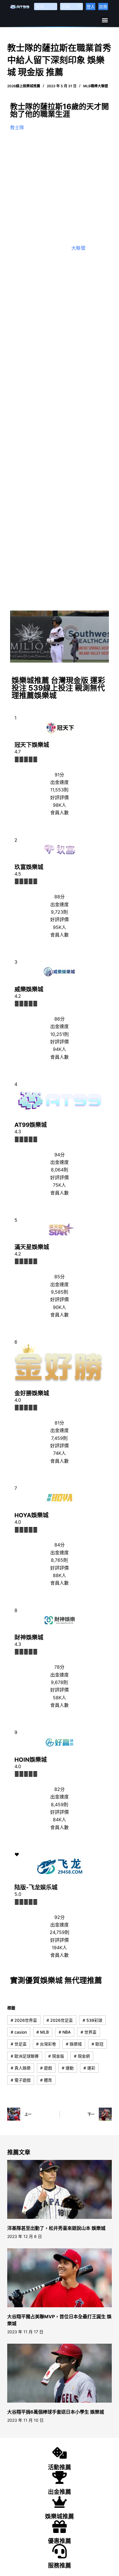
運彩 (89, 2068)
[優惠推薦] (59, 2527)
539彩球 (92, 2020)
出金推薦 (59, 2492)
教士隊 (17, 127)
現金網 (82, 2056)
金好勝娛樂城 (32, 1393)
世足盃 (19, 2044)
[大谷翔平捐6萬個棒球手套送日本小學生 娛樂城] (60, 2373)
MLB (43, 2032)
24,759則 (59, 1932)
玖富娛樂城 (29, 867)
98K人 (59, 805)
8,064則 (59, 1170)
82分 (59, 1789)
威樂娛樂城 (29, 989)
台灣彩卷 (46, 2044)
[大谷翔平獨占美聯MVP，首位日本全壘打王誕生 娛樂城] (60, 2278)
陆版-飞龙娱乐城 (36, 1887)
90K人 (59, 1307)
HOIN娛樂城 (31, 1760)
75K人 (59, 1185)
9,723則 (59, 912)
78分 (59, 1667)
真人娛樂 (21, 2068)
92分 (59, 1917)
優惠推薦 (59, 2541)
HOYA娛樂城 (31, 1515)
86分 (59, 1019)
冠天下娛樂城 (32, 745)
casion (19, 2032)
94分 (59, 1155)
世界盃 (89, 2032)
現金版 (56, 2056)
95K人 (59, 927)
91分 (59, 775)
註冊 (103, 7)
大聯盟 (78, 248)
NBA (65, 2032)
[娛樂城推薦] (59, 2502)
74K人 (59, 1453)
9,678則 (59, 1682)
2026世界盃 (24, 2020)
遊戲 (46, 2068)
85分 (59, 1277)
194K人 (59, 1948)
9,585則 (59, 1292)
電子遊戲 (21, 2080)
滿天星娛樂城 (32, 1247)
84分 (59, 1545)
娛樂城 (74, 2044)
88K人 (59, 1575)
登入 (91, 7)
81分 (59, 1423)
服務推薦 (59, 2566)
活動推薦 (59, 2467)
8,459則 (59, 1805)
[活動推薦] (59, 2453)
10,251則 (59, 1034)
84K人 (59, 1820)
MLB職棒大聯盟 (96, 86)
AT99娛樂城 (31, 1125)
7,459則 (59, 1438)
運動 (68, 2068)
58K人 (59, 1698)
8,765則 (59, 1560)
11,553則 (59, 790)
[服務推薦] (59, 2551)
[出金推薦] (59, 2477)
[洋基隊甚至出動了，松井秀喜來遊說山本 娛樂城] (60, 2189)
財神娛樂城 (29, 1637)
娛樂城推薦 (59, 2516)
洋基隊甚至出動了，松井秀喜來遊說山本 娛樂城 (56, 2228)
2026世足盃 (60, 2020)
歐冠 (97, 2044)
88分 (59, 897)
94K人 (59, 1049)
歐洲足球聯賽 (25, 2056)
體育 (46, 2080)
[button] (105, 20)
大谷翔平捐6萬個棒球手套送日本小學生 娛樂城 (56, 2412)
